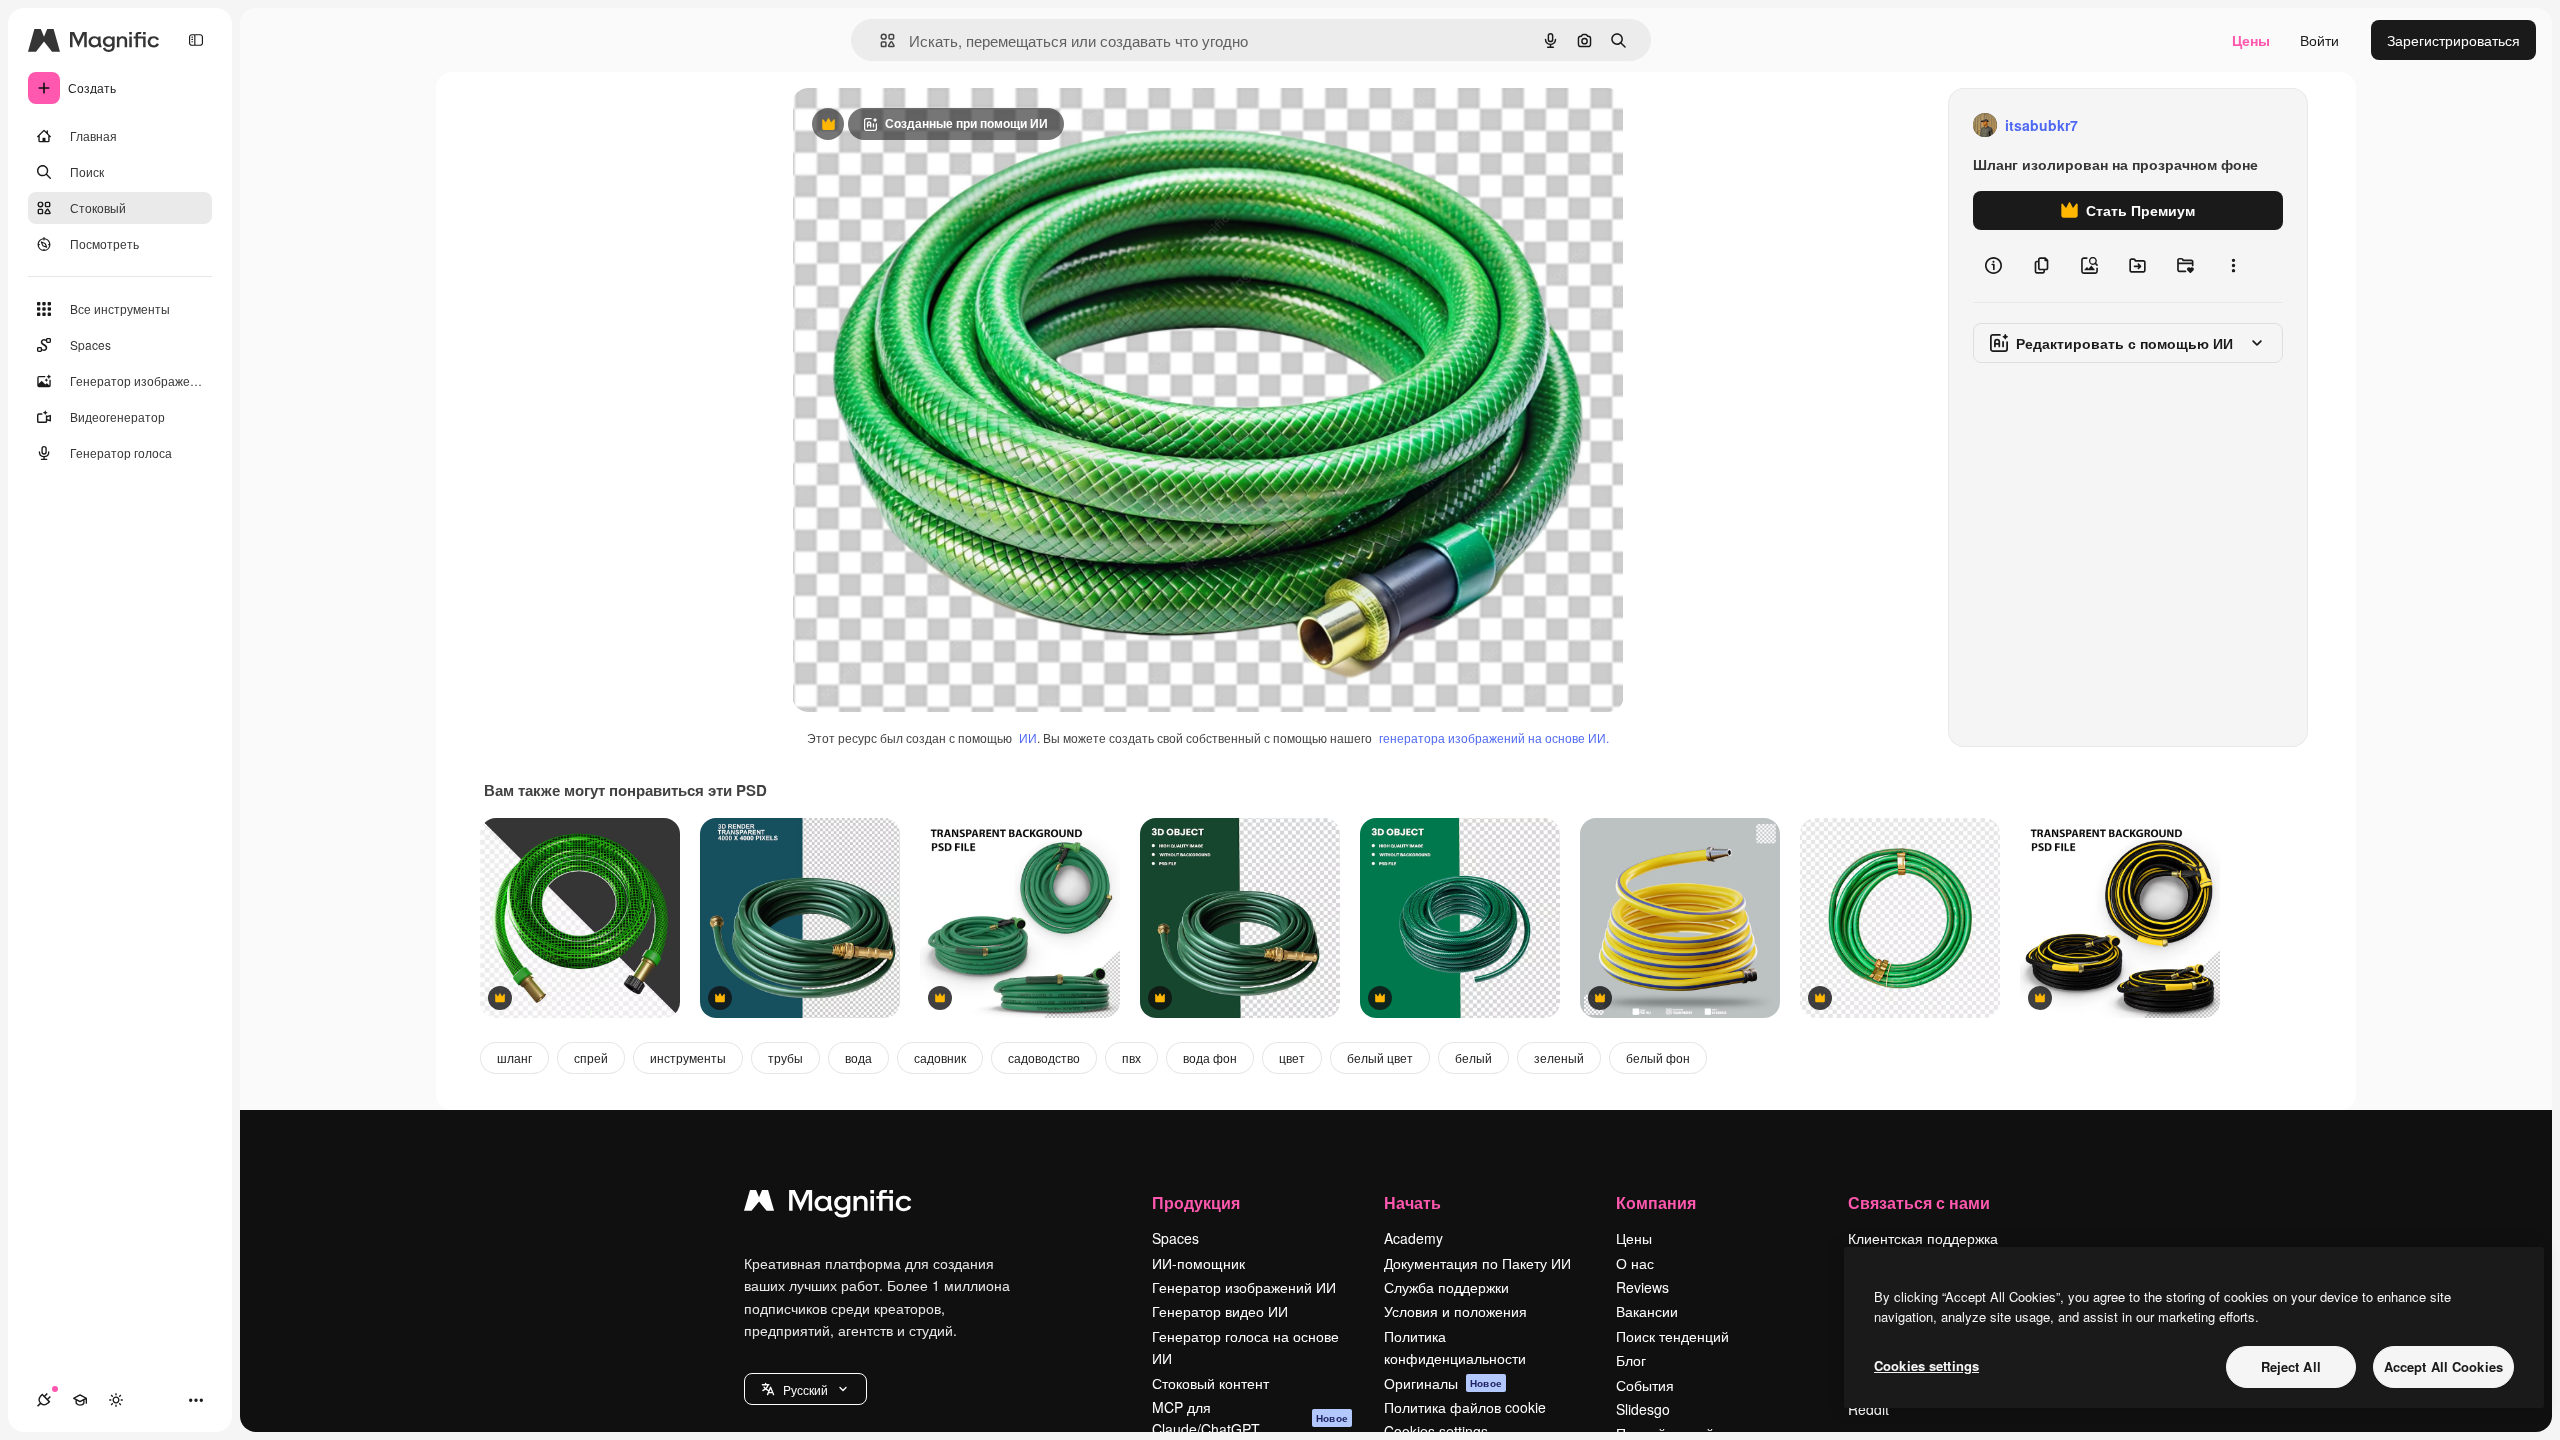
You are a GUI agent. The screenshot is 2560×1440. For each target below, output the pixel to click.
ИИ (1028, 737)
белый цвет (1380, 1057)
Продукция (1196, 1202)
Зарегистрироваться (2453, 40)
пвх (1131, 1057)
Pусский (805, 1389)
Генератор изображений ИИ (1244, 1287)
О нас (1635, 1263)
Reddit (1868, 1409)
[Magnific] (828, 1205)
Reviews (1642, 1287)
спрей (591, 1057)
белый (1473, 1057)
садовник (940, 1057)
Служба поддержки (1446, 1287)
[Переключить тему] (116, 1400)
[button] (805, 1389)
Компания (1656, 1202)
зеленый (1559, 1057)
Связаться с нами (1919, 1202)
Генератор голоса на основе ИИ (1245, 1347)
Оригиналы (1443, 1383)
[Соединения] (44, 1400)
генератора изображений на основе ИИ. (1494, 737)
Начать (1412, 1202)
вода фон (1210, 1057)
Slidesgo (1643, 1409)
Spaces (1175, 1238)
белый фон (1658, 1057)
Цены (2251, 40)
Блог (1631, 1360)
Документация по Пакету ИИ (1477, 1263)
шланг (514, 1057)
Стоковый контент (1210, 1383)
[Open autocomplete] (879, 40)
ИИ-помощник (1198, 1263)
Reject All (2291, 1366)
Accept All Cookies (2443, 1366)
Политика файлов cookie (1465, 1407)
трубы (785, 1057)
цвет (1292, 1057)
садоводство (1044, 1057)
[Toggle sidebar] (196, 40)
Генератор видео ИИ (1220, 1311)
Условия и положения (1455, 1311)
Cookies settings (1926, 1365)
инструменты (688, 1057)
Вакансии (1647, 1311)
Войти (2319, 40)
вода (858, 1057)
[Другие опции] (2233, 266)
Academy (1413, 1238)
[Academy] (80, 1400)
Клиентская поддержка (1923, 1238)
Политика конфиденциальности (1455, 1347)
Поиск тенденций (1672, 1336)
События (1645, 1385)
